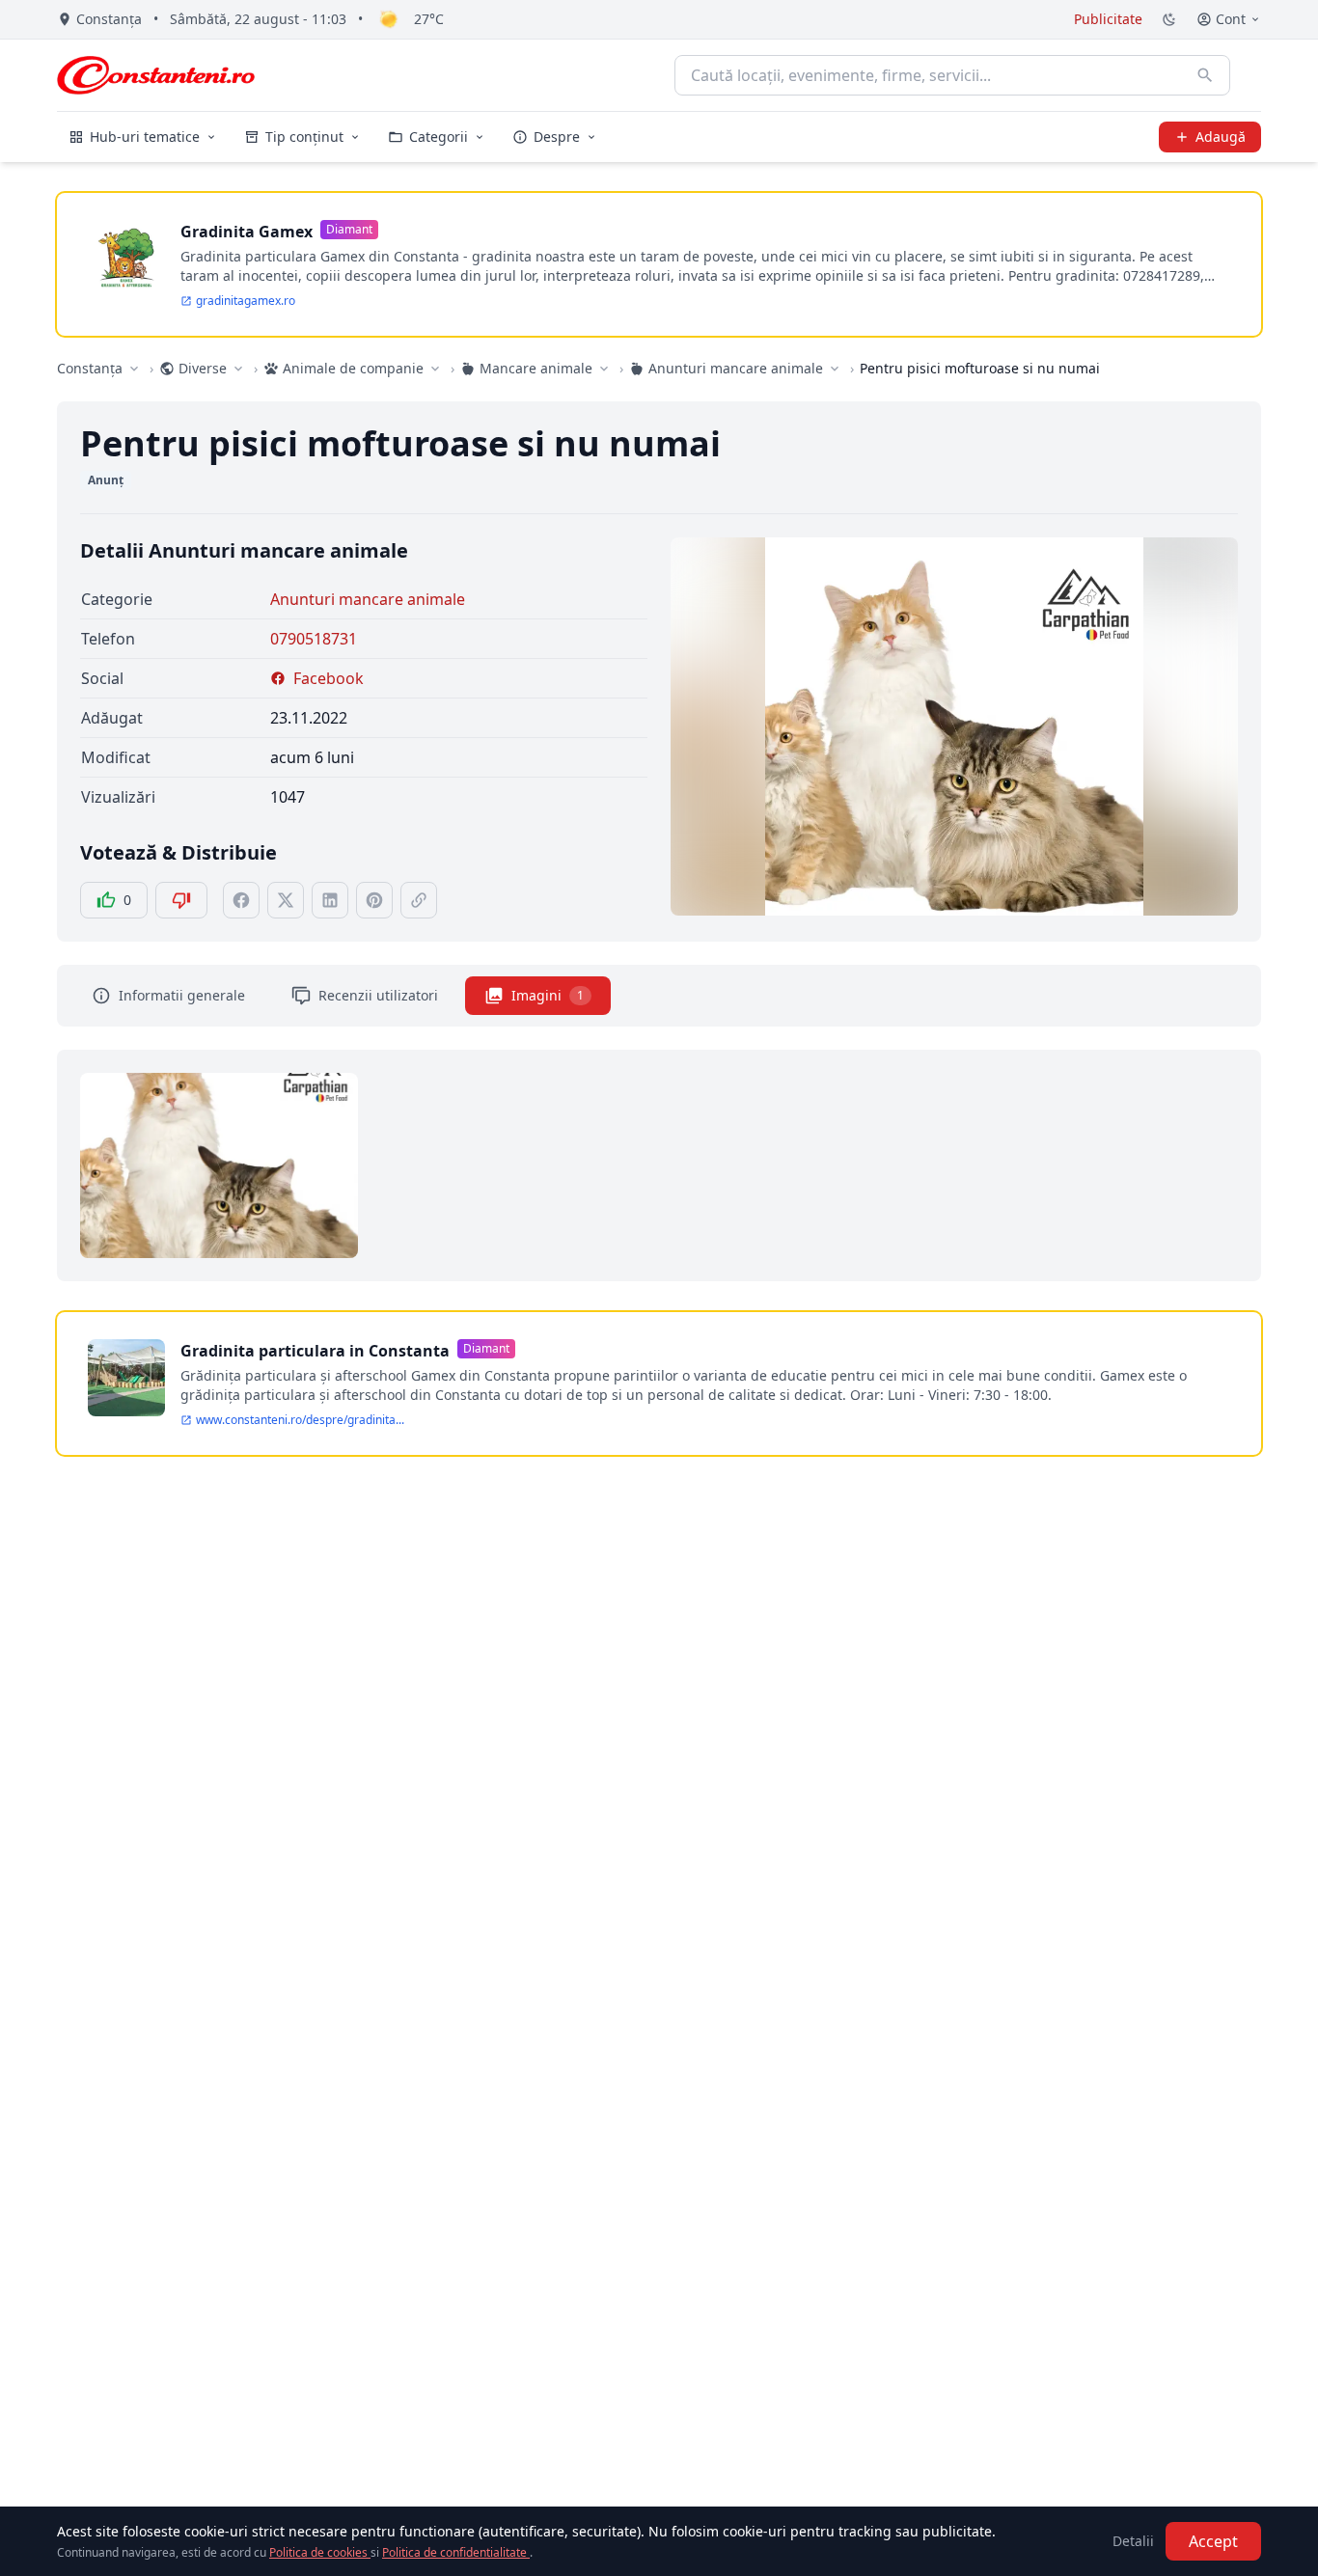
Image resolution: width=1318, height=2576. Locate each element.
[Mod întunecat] (1169, 19)
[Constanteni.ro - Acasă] (156, 75)
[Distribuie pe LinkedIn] (330, 900)
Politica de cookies (320, 2552)
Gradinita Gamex (247, 232)
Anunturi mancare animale (368, 599)
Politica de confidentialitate (456, 2552)
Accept (1213, 2541)
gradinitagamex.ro (246, 301)
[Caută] (1205, 75)
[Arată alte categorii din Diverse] (238, 369)
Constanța (90, 368)
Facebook (329, 678)
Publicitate (1108, 19)
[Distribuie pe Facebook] (241, 900)
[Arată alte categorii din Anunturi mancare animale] (835, 369)
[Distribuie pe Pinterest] (374, 900)
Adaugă (1221, 137)
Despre (557, 137)
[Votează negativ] (181, 900)
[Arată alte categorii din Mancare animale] (604, 369)
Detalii (1133, 2541)
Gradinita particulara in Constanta (315, 1351)
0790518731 (314, 639)
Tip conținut (304, 137)
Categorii (439, 137)
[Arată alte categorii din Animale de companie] (435, 369)
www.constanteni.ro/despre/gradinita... (300, 1420)
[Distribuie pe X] (286, 900)
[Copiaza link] (419, 900)
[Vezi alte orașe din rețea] (134, 369)
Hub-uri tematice (145, 137)
